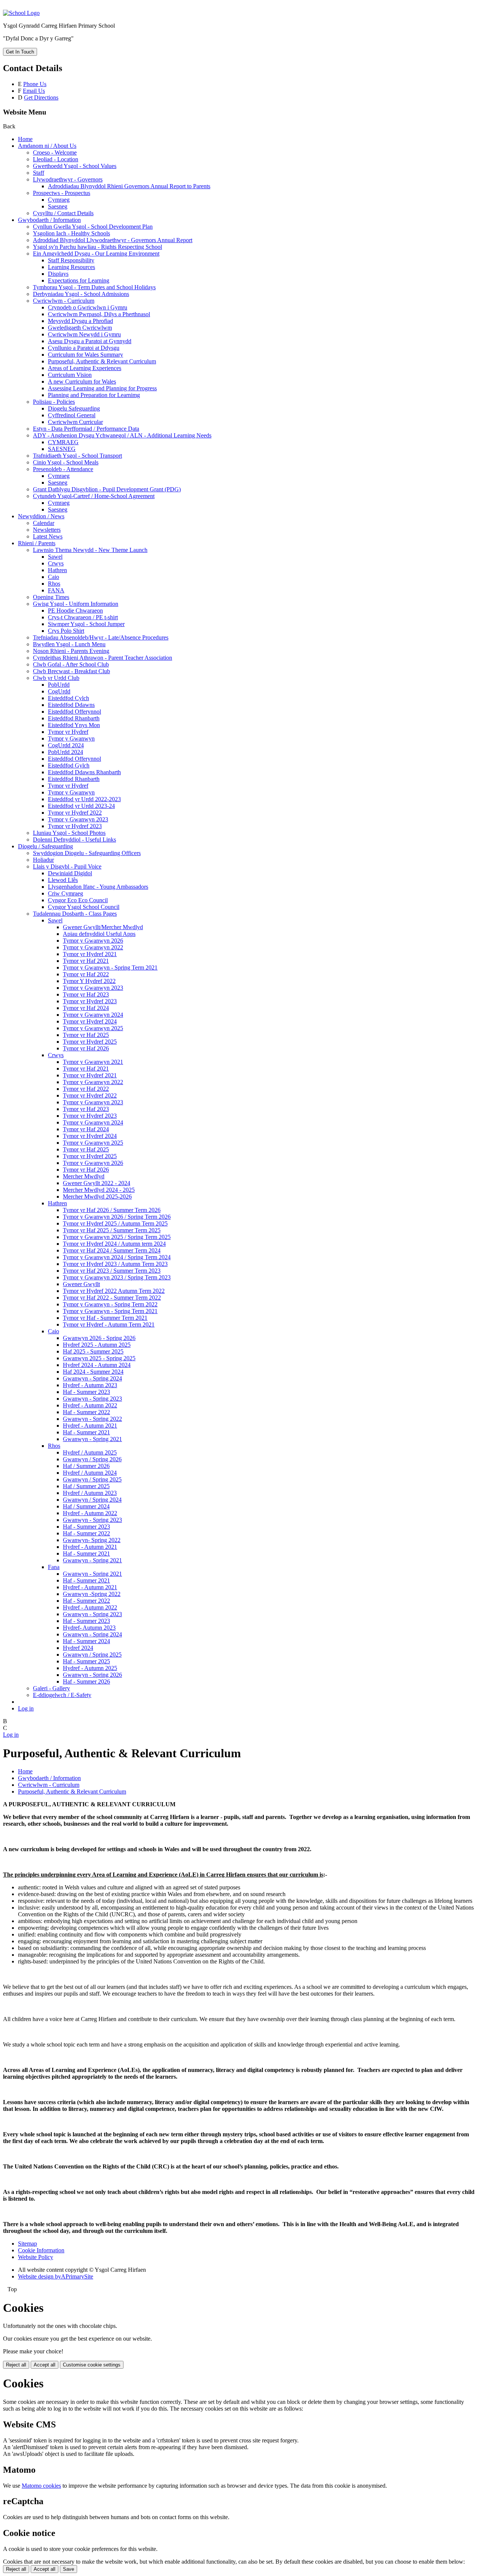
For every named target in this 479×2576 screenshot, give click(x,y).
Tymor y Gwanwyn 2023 (78, 819)
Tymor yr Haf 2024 (86, 1008)
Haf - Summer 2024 (86, 1641)
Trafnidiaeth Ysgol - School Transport (77, 456)
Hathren (57, 570)
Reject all (16, 2365)
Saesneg (58, 206)
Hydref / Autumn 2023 (90, 1493)
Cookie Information (41, 2250)
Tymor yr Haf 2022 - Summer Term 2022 (112, 1298)
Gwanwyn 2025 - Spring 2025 (99, 1358)
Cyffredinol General (72, 415)
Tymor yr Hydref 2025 (90, 1042)
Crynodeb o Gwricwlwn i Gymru (88, 307)
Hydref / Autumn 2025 (90, 1452)
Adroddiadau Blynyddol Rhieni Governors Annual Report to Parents (129, 186)
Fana (54, 1567)
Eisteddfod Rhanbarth (74, 718)
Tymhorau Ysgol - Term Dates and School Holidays (94, 287)
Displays (58, 274)
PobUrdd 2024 (65, 752)
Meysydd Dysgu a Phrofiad (80, 321)
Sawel (55, 557)
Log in (26, 1708)
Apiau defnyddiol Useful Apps (99, 934)
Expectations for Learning (79, 280)
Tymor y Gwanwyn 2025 (93, 1028)
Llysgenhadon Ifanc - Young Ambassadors (98, 887)
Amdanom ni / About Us (47, 146)
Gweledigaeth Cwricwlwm (80, 328)
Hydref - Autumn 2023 (90, 1385)
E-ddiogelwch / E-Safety (62, 1695)
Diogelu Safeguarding (74, 408)
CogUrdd (59, 691)
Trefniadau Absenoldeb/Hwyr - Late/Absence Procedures (101, 637)
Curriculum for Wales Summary (86, 355)
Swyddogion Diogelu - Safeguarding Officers (87, 853)
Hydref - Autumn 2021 (90, 1426)
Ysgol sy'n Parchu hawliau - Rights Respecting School (97, 247)
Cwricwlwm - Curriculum (64, 301)
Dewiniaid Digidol (70, 873)
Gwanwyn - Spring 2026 (92, 1675)
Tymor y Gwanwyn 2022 (93, 947)
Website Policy (36, 2257)
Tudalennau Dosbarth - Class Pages (75, 914)
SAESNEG (62, 449)
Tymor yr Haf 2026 (86, 1048)
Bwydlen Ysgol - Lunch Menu (69, 644)
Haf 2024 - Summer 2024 (93, 1372)
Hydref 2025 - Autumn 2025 (97, 1345)
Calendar (44, 523)
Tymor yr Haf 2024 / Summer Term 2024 (112, 1250)
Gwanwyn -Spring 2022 (92, 1594)
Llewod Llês (63, 880)
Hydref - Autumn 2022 (90, 1405)
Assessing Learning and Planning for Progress (102, 388)
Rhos (54, 584)
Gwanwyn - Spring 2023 (92, 1399)
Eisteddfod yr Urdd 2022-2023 (84, 799)
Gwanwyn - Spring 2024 (92, 1378)
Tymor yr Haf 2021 (86, 961)
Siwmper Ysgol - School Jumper (86, 624)
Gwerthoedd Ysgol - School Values (75, 166)
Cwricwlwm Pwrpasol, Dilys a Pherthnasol (99, 314)
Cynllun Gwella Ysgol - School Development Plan (93, 227)
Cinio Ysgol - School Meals (66, 462)
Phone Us (35, 84)
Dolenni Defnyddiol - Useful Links (74, 840)
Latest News (48, 536)
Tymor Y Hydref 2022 (89, 981)
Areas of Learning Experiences (85, 368)
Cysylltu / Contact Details (63, 213)
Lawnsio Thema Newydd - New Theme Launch (90, 550)
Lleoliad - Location (56, 159)
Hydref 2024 (78, 1648)
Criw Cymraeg (65, 893)
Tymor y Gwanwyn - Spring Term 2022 (110, 1304)
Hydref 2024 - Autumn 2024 (97, 1365)
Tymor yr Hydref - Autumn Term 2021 (109, 1324)
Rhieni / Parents (37, 543)
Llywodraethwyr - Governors (68, 179)
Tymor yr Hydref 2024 (90, 1021)
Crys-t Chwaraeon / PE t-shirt (83, 617)
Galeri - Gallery (51, 1688)
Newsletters (47, 530)
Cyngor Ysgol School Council (84, 907)
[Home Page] (21, 13)
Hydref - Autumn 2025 (90, 1668)
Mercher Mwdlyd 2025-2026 (97, 1197)
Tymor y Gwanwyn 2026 (93, 941)
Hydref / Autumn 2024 (90, 1473)
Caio (54, 577)
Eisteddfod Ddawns (71, 705)
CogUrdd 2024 (66, 745)
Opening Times (51, 597)
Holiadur (43, 860)
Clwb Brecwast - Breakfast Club (71, 671)
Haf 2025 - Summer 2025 (93, 1351)
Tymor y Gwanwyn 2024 (93, 1015)
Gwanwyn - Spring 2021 (92, 1439)
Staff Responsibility (71, 260)
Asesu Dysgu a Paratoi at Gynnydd (90, 341)
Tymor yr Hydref (68, 732)
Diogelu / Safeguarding (45, 846)
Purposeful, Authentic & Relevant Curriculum (102, 361)
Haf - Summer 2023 (86, 1392)
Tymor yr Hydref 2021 (90, 954)
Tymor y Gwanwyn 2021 (93, 1062)
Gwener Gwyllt (81, 1284)
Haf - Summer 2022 (86, 1412)
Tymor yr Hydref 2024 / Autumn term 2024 (114, 1244)
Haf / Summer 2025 (86, 1486)
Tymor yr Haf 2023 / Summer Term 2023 (112, 1271)
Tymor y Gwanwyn (71, 738)
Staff (39, 173)
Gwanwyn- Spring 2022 (92, 1540)
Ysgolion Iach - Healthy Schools (71, 233)
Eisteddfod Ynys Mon (74, 725)
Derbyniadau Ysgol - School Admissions (81, 294)
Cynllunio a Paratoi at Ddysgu (84, 348)
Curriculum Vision (70, 375)
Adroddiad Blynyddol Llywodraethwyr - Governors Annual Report (113, 240)
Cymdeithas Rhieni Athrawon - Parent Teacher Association (103, 658)
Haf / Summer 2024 (86, 1506)
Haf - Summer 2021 (86, 1432)
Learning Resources (71, 267)
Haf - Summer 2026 (86, 1681)
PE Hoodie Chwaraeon (75, 611)
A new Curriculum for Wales (82, 381)
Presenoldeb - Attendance (63, 469)
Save (68, 2569)
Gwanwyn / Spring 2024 (92, 1500)
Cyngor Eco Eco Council (78, 900)
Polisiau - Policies (54, 402)
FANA (56, 590)
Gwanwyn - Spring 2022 (92, 1419)
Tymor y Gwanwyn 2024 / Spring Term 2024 (117, 1257)
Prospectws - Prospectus (62, 193)
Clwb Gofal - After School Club (71, 664)
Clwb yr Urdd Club (56, 678)
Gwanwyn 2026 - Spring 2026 (99, 1338)
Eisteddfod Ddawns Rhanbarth (84, 772)
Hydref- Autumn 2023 (89, 1628)
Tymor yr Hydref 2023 (75, 826)
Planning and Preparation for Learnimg (94, 395)
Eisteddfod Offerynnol (74, 712)
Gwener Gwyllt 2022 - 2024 (97, 1183)
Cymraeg (59, 200)
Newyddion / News (41, 516)
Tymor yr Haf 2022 (86, 974)
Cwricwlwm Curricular (75, 422)
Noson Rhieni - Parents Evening (71, 651)
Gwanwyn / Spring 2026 (92, 1459)
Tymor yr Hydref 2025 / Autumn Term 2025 (115, 1223)
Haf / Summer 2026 (86, 1466)
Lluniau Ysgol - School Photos (69, 833)
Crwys (56, 563)
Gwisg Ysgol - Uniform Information (76, 604)
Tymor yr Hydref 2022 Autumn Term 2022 (114, 1291)
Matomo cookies (41, 2486)
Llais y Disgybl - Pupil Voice (67, 866)
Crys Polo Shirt (66, 631)
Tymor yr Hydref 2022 (75, 813)
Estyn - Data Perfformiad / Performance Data (86, 429)
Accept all (45, 2365)
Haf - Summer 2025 (86, 1661)
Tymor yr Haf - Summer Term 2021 (105, 1318)
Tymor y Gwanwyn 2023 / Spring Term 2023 (117, 1277)
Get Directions (41, 97)
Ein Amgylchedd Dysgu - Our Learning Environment (96, 254)
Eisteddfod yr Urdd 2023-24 (81, 806)
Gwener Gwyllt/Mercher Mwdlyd (103, 927)
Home (25, 139)
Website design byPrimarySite (56, 2276)
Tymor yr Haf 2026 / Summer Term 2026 (112, 1210)
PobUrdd (59, 685)
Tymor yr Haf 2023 (86, 994)
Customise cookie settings (92, 2365)
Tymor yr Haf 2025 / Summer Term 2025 (112, 1230)
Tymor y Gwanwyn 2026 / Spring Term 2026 (117, 1217)
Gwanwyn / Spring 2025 (92, 1479)
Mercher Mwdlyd (84, 1176)
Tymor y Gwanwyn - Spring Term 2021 (110, 967)
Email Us (34, 91)
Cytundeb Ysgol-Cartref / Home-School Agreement (94, 496)
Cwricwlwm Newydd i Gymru (84, 334)
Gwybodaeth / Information (49, 220)
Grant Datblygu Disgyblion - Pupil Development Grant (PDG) (107, 489)
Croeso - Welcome (55, 152)
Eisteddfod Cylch (68, 698)
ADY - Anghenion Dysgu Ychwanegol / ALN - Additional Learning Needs (122, 435)
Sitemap (28, 2244)
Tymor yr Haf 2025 (86, 1035)
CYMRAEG (63, 442)
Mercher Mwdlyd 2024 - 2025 (99, 1190)
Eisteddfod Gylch (69, 765)
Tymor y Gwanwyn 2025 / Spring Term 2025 (117, 1237)
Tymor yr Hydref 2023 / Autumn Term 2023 (115, 1264)
